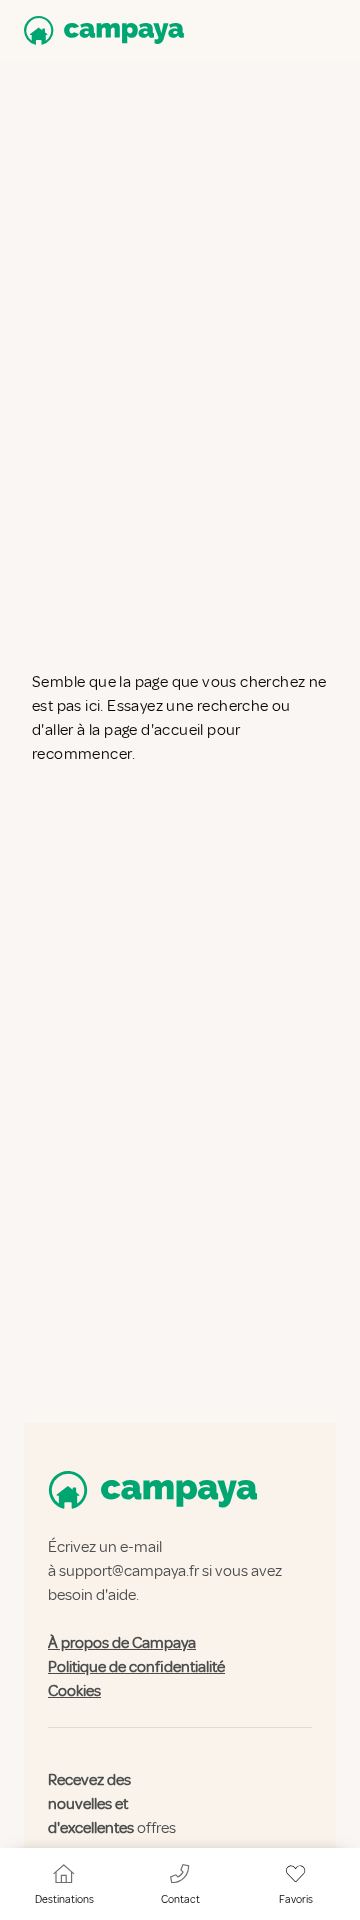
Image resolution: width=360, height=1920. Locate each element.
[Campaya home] (100, 30)
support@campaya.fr (129, 1571)
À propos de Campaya (122, 1643)
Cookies (74, 1691)
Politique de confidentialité (136, 1667)
